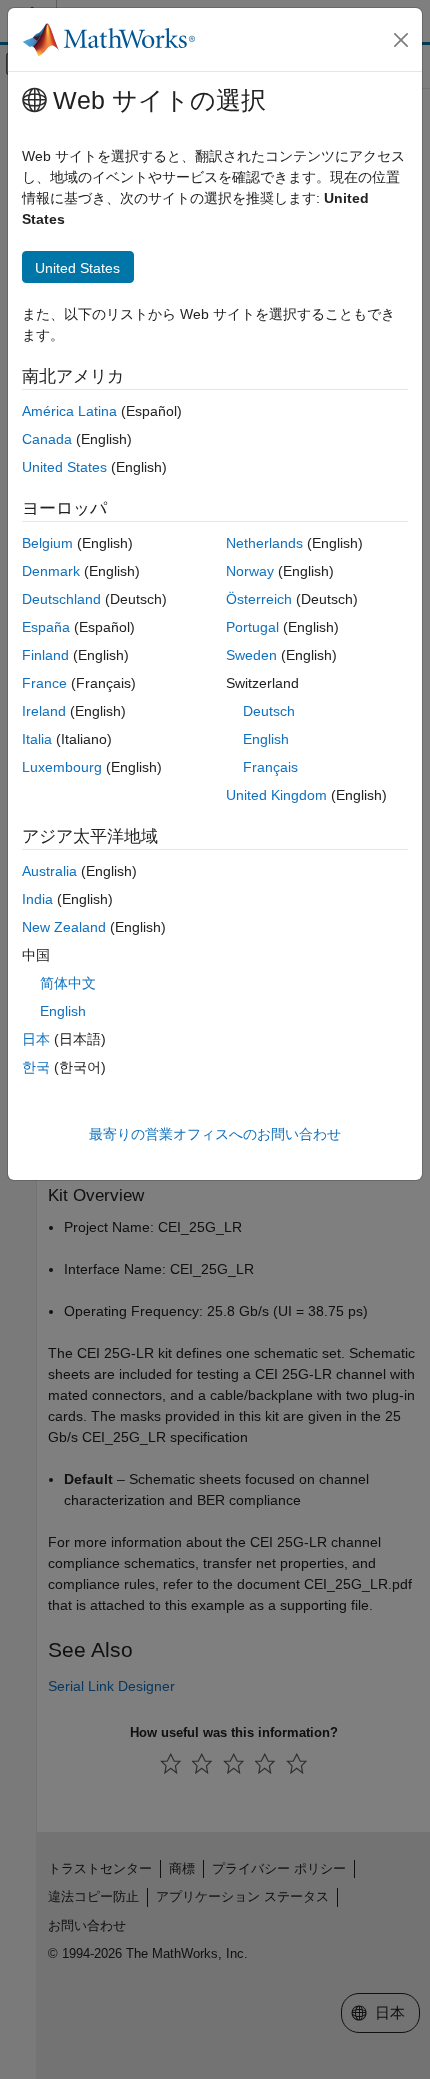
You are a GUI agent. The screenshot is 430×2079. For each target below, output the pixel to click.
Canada (47, 439)
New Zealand (64, 927)
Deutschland (61, 599)
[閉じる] (401, 40)
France (44, 683)
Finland (45, 655)
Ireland (44, 711)
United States (64, 467)
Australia (49, 871)
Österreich (259, 599)
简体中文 (68, 983)
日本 (36, 1039)
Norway (250, 571)
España (46, 627)
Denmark (51, 571)
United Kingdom (276, 795)
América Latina (69, 411)
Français (270, 767)
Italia (37, 739)
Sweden (251, 655)
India (37, 899)
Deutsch (269, 711)
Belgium (47, 543)
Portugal (252, 627)
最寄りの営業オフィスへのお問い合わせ (215, 1134)
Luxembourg (62, 767)
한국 (36, 1067)
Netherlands (264, 543)
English (266, 739)
